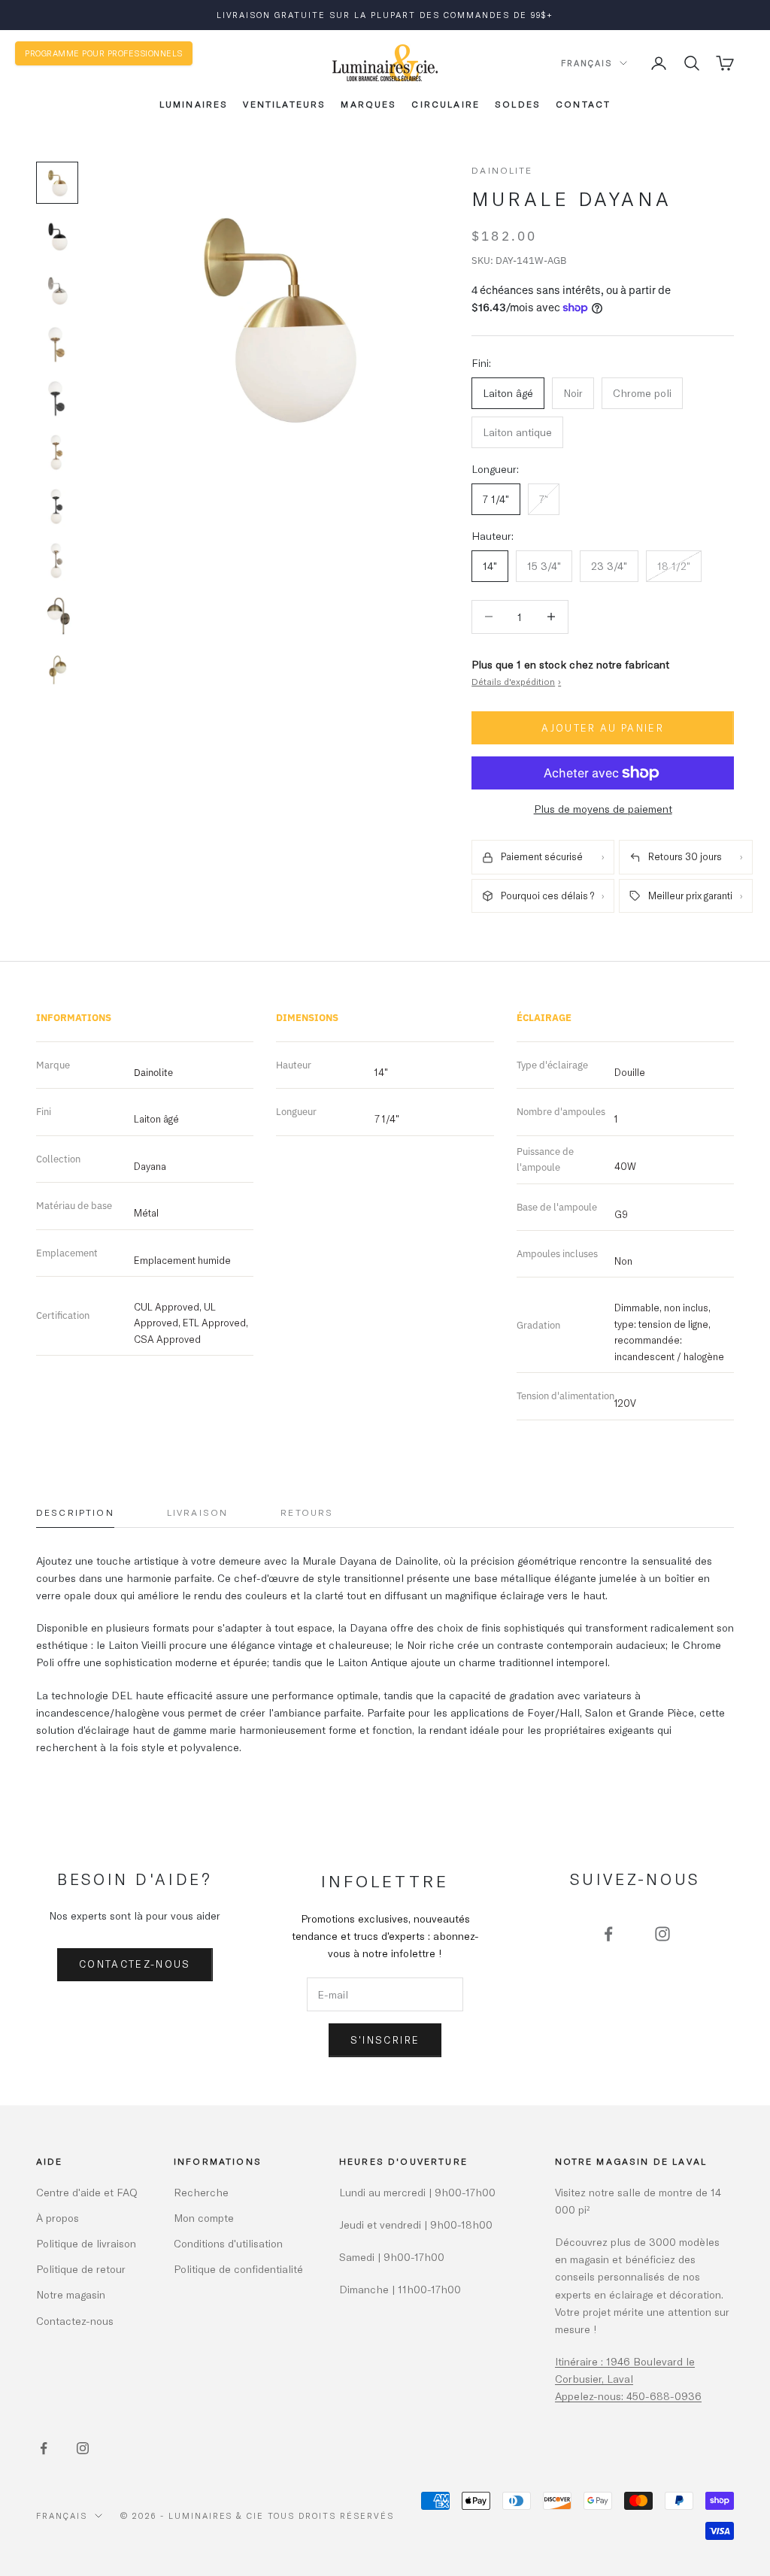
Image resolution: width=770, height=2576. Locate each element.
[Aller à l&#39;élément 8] (57, 562)
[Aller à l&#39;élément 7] (57, 508)
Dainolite (502, 170)
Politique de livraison (86, 2243)
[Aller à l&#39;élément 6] (57, 453)
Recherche (201, 2192)
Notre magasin (71, 2294)
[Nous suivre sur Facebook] (608, 1934)
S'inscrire (385, 2040)
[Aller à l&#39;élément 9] (57, 616)
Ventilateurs (284, 104)
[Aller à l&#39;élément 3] (57, 291)
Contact (583, 104)
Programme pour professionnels (104, 53)
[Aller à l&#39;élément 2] (57, 237)
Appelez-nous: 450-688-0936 (628, 2396)
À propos (58, 2218)
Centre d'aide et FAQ (87, 2192)
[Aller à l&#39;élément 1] (57, 183)
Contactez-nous (135, 1964)
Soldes (518, 104)
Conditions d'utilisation (228, 2243)
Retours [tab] (307, 1512)
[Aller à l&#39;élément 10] (57, 670)
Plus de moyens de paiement (603, 809)
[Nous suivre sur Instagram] (662, 1934)
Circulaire (446, 104)
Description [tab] (75, 1512)
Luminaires (194, 104)
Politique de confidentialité (238, 2269)
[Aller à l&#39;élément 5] (57, 399)
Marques (368, 104)
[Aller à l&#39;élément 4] (57, 345)
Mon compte (204, 2218)
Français (587, 63)
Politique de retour (81, 2269)
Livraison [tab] (197, 1512)
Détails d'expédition (516, 681)
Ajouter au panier (603, 728)
